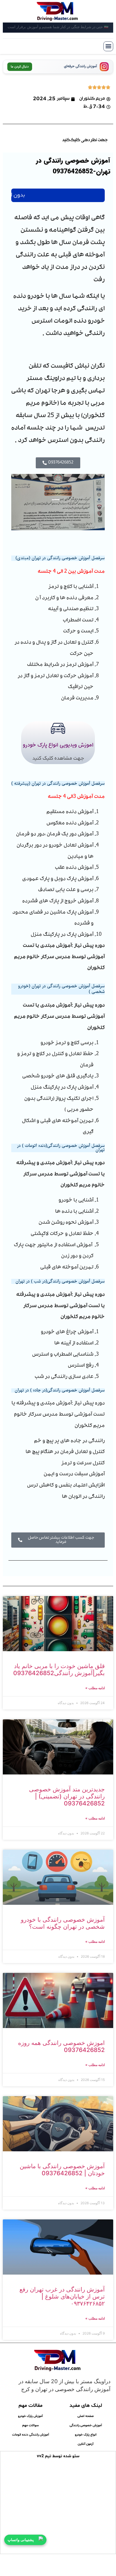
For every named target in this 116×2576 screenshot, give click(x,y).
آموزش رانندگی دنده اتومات (31, 2434)
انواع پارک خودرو (86, 2434)
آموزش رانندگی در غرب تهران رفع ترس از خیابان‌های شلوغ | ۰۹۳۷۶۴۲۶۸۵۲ (62, 2296)
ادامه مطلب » (95, 1688)
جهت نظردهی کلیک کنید (85, 140)
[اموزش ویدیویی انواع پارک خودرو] (58, 728)
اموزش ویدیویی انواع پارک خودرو (58, 745)
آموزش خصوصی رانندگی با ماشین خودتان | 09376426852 (62, 2170)
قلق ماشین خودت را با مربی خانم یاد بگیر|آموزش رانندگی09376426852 (59, 1669)
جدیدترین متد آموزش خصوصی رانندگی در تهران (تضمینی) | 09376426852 (67, 1796)
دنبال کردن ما (20, 67)
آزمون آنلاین (86, 2444)
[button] (108, 46)
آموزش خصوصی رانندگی (86, 2425)
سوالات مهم (31, 2425)
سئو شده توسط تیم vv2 (58, 2456)
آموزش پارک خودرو (30, 2416)
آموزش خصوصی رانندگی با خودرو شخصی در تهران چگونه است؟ (63, 1923)
